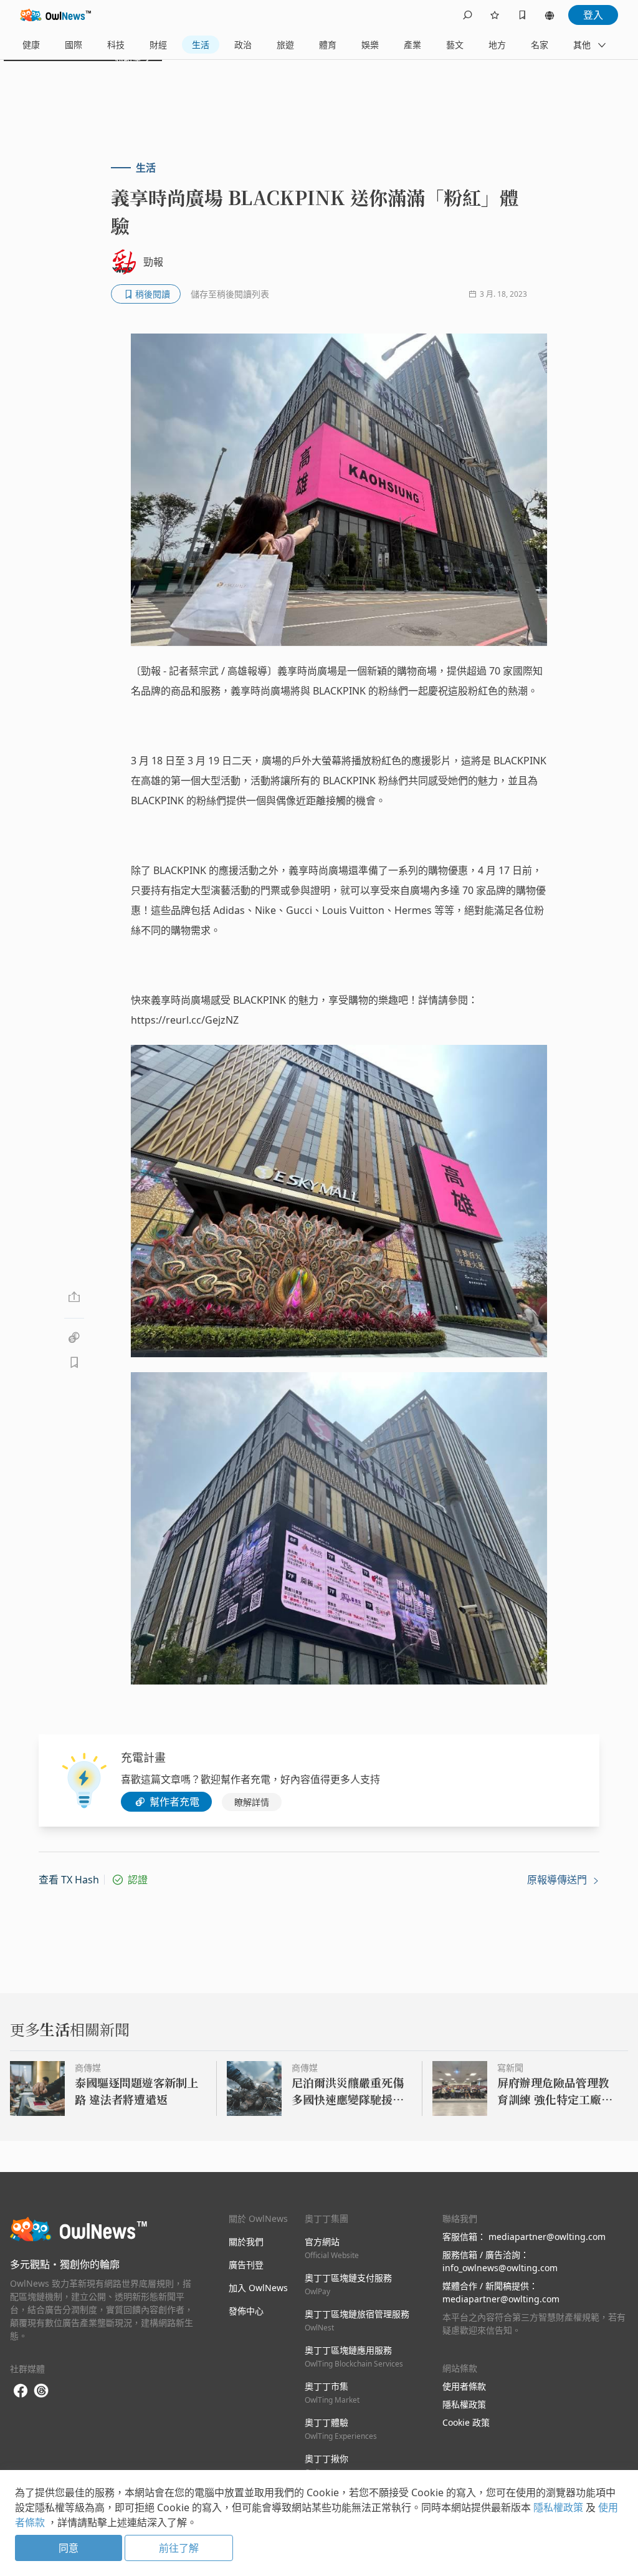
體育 (328, 45)
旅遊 (285, 45)
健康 (31, 45)
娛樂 (370, 45)
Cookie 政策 (466, 2422)
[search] (467, 15)
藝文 (455, 45)
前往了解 (179, 2548)
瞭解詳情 (252, 1802)
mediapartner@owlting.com (547, 2237)
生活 (201, 45)
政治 (243, 45)
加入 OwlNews (258, 2288)
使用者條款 (464, 2386)
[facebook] (21, 2391)
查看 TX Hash (69, 1880)
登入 (593, 15)
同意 (69, 2548)
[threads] (41, 2391)
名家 (540, 45)
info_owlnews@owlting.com (500, 2268)
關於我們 (246, 2242)
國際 (74, 45)
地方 (497, 45)
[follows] (495, 15)
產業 (412, 45)
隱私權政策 (464, 2404)
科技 (116, 45)
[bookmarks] (522, 15)
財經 (158, 45)
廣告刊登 (246, 2265)
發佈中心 (246, 2311)
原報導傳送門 (558, 1880)
